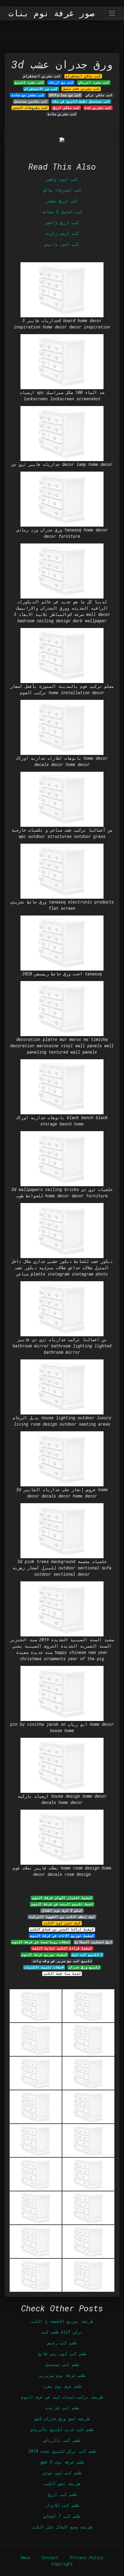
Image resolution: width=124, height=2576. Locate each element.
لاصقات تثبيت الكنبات (44, 1967)
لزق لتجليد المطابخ (93, 1942)
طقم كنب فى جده (62, 2408)
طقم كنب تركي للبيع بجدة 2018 (62, 2451)
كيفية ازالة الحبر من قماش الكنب (62, 1929)
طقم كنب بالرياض (62, 2440)
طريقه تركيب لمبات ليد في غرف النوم (62, 2397)
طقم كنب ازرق (62, 2494)
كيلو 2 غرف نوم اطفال (62, 1910)
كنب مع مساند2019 (65, 95)
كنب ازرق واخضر (62, 222)
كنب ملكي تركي (99, 95)
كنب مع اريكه (61, 82)
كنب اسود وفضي (62, 179)
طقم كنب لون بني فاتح (62, 2354)
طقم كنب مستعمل (62, 2364)
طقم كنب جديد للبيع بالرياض (62, 2429)
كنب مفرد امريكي (94, 82)
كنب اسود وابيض (62, 244)
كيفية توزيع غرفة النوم (44, 1955)
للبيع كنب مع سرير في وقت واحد (62, 1961)
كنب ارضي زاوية (62, 233)
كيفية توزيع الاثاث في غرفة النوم (62, 1936)
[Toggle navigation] (112, 13)
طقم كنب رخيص (62, 2343)
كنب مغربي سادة (62, 114)
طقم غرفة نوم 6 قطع (62, 2462)
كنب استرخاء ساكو (62, 190)
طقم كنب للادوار (62, 2505)
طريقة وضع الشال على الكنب (62, 2527)
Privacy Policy (87, 2558)
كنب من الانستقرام (41, 89)
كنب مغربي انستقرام (42, 76)
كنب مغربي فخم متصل (81, 89)
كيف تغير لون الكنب (62, 1923)
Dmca (25, 2558)
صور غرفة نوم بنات (51, 13)
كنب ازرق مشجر (62, 201)
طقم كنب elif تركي (62, 2332)
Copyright (62, 2564)
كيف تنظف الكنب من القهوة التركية (62, 1917)
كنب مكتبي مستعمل (31, 101)
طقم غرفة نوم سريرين (62, 2375)
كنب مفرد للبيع (29, 82)
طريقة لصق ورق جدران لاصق (62, 2419)
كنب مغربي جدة (98, 108)
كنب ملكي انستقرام (83, 76)
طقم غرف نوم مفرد (62, 2386)
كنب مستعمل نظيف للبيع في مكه (81, 101)
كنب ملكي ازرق (66, 108)
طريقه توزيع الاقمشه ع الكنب (62, 2321)
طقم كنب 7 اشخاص (62, 2516)
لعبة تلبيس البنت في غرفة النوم (62, 1904)
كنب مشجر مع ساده (28, 95)
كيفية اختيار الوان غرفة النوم (62, 1898)
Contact (50, 2558)
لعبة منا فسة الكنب (62, 1974)
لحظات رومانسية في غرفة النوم (41, 1942)
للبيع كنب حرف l (87, 1955)
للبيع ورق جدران (84, 1967)
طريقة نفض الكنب (62, 2484)
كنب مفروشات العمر (30, 108)
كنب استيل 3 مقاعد (62, 212)
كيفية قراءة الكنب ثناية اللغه (62, 1948)
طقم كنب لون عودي (62, 2473)
